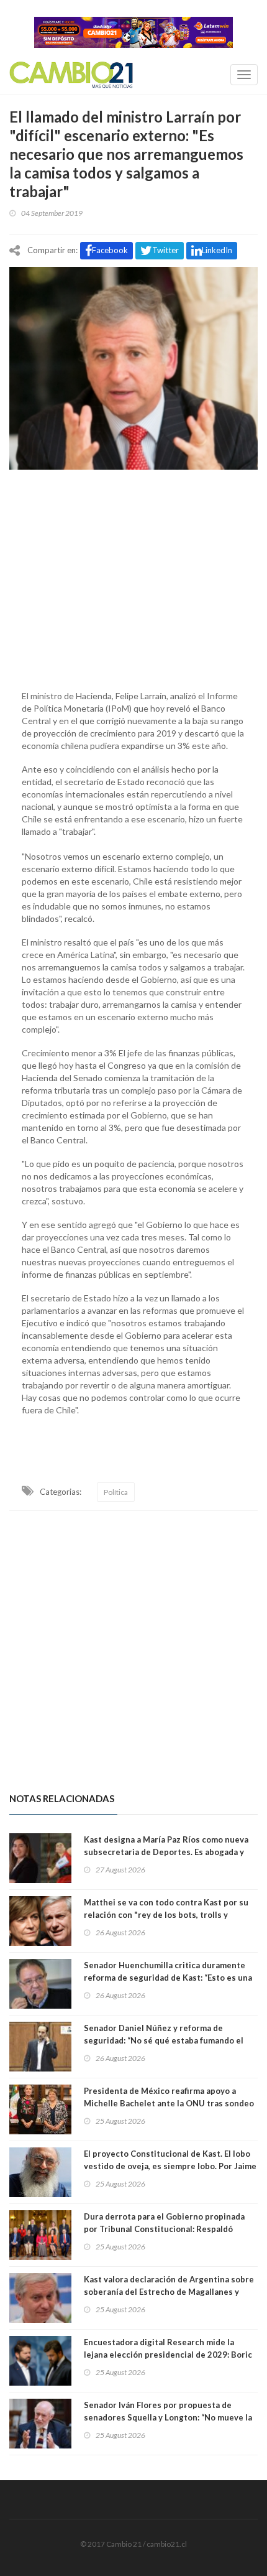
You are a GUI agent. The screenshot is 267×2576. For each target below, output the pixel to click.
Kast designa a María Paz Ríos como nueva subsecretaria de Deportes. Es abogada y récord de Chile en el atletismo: (166, 1852)
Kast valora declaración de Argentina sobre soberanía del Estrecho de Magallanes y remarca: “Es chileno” (169, 2292)
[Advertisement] (133, 577)
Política (116, 1492)
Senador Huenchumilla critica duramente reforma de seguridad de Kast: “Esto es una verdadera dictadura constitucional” (168, 1978)
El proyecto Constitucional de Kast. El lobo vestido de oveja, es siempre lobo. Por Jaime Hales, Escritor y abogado (170, 2166)
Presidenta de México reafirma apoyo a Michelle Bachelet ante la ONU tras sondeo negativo (169, 2103)
